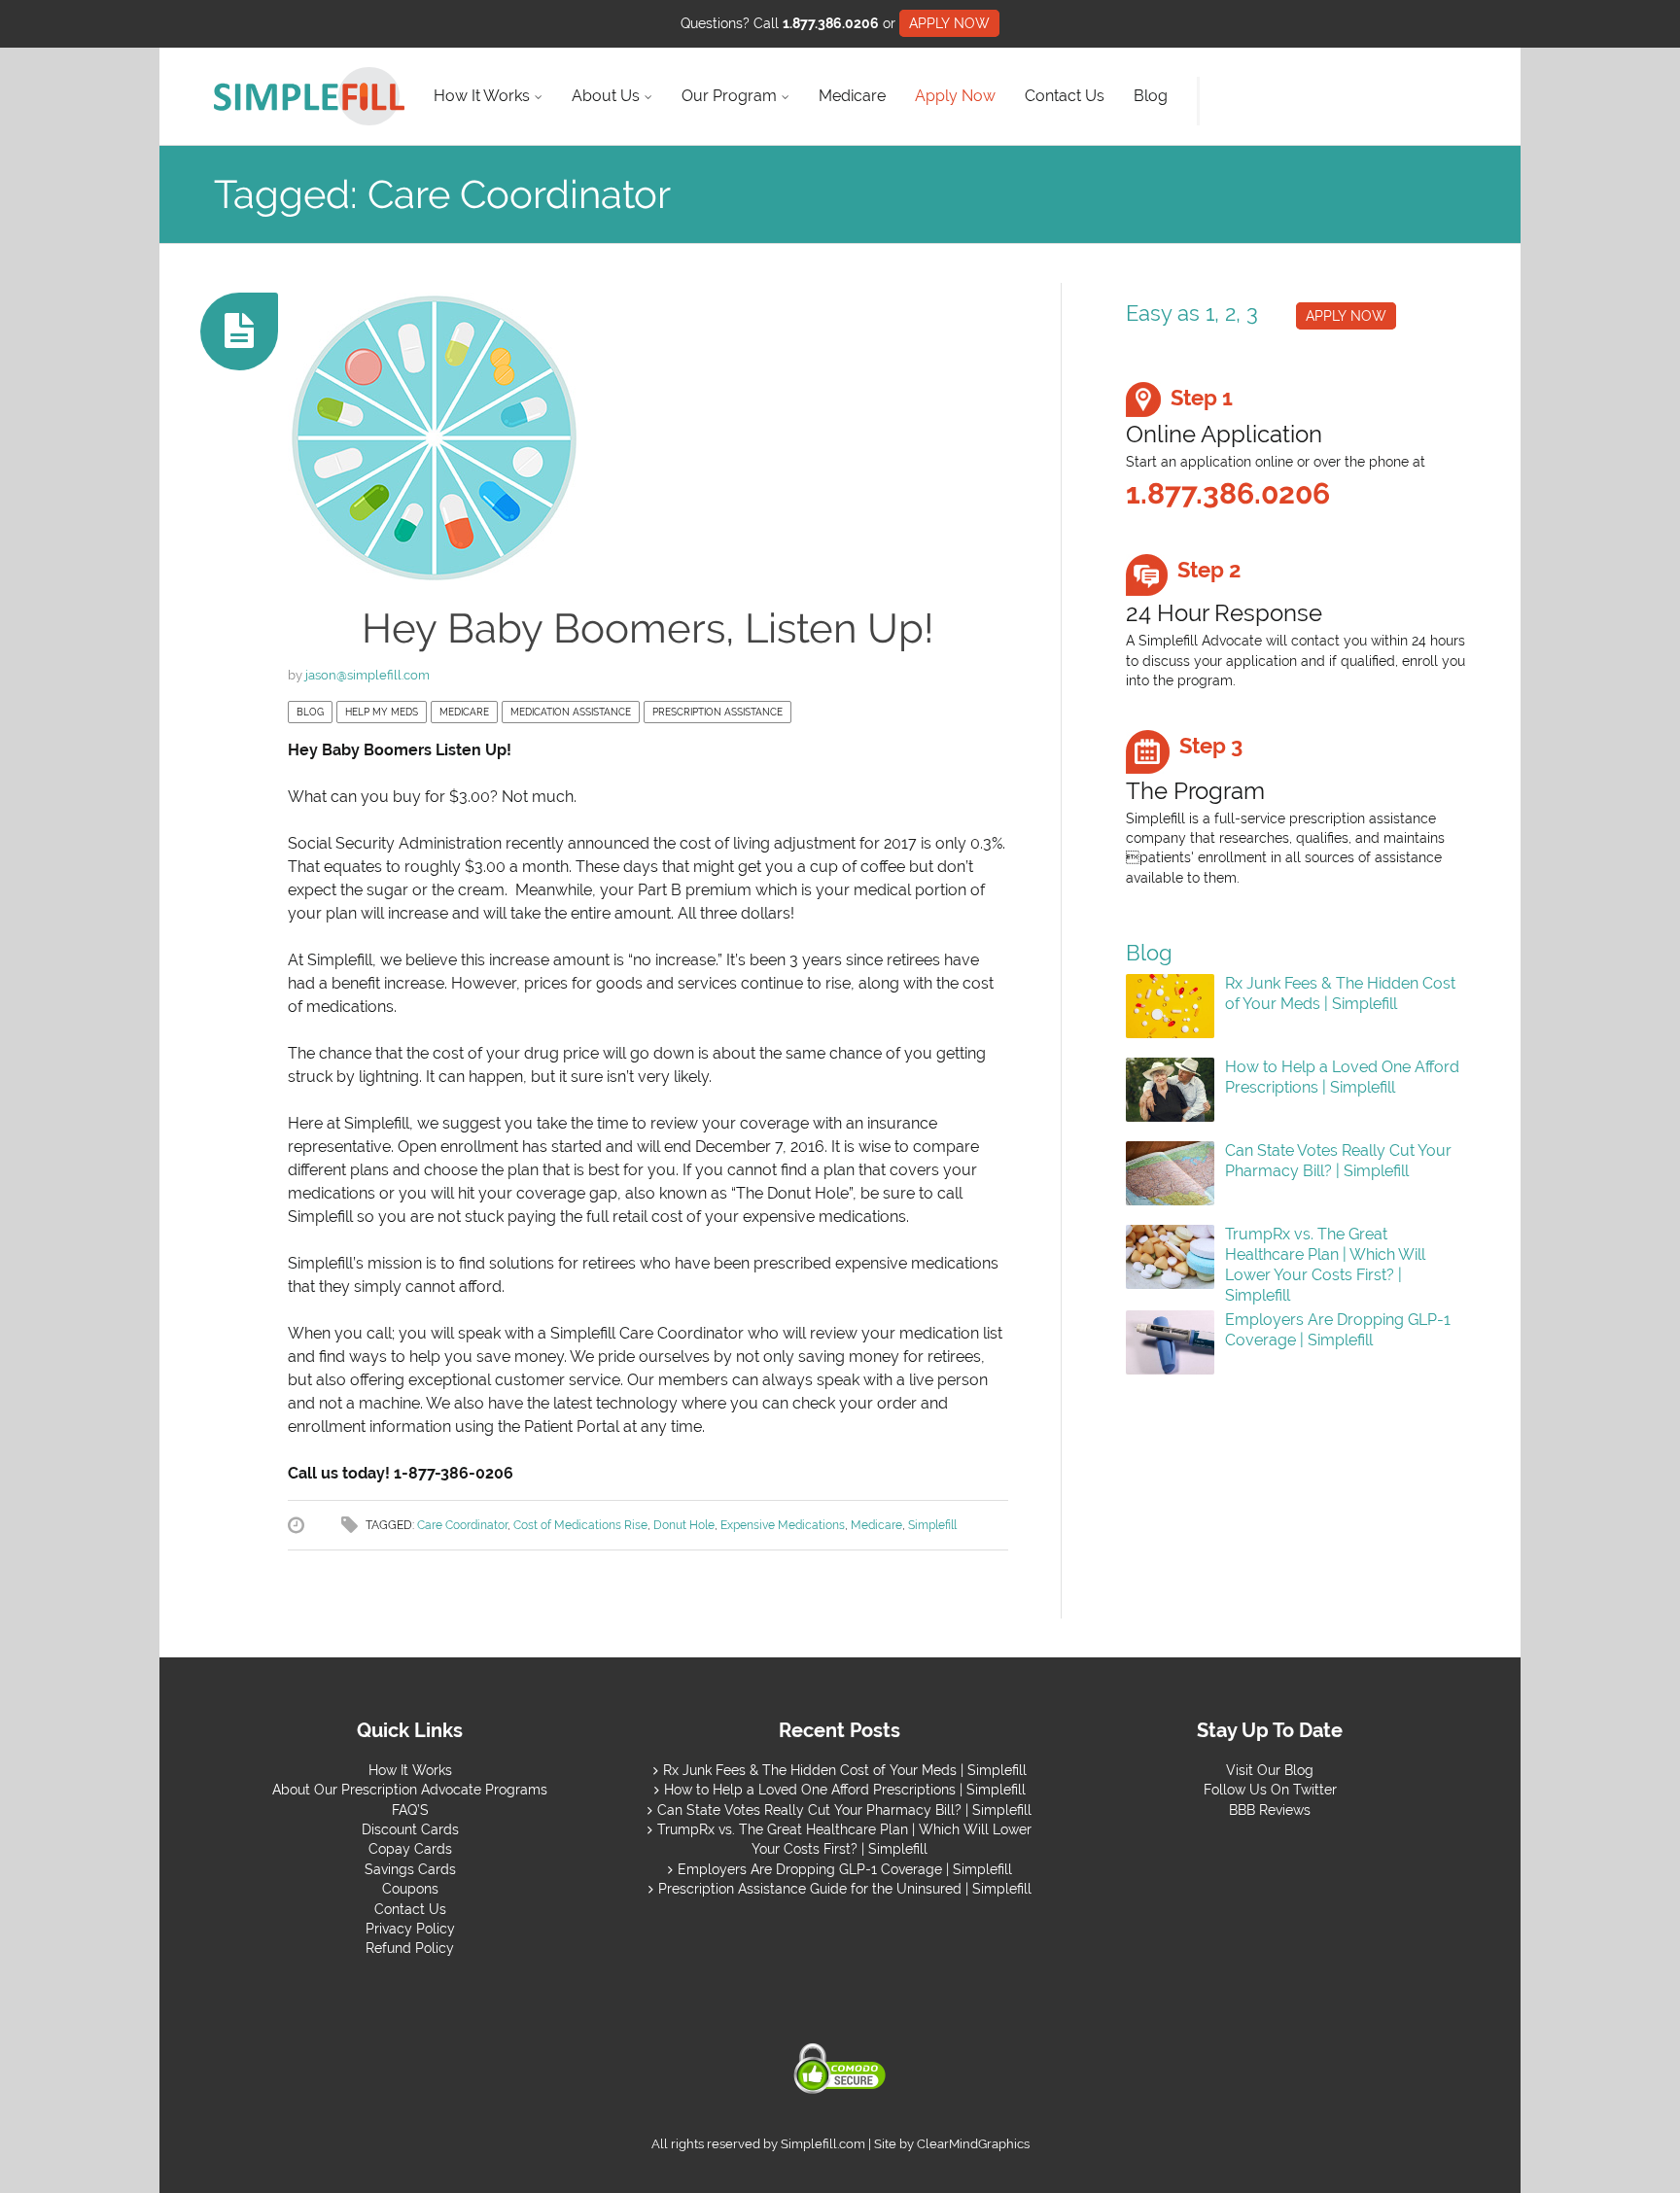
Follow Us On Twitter (1270, 1790)
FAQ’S (410, 1810)
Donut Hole (684, 1525)
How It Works (482, 96)
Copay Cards (410, 1849)
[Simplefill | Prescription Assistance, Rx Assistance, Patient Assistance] (309, 96)
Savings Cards (410, 1869)
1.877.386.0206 (831, 23)
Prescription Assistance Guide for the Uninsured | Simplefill (845, 1889)
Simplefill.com (823, 2144)
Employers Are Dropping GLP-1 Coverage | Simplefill (1338, 1330)
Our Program (729, 96)
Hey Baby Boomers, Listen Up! (648, 628)
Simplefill (932, 1525)
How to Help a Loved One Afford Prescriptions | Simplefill (1342, 1077)
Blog (1151, 96)
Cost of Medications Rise (580, 1525)
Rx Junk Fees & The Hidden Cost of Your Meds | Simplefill (1340, 993)
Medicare (852, 96)
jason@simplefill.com (367, 675)
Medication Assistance (571, 712)
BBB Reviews (1270, 1810)
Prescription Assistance (717, 712)
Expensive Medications (783, 1525)
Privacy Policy (410, 1929)
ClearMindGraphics (973, 2144)
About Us (606, 96)
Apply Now (955, 96)
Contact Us (1065, 96)
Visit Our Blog (1270, 1770)
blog (310, 712)
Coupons (410, 1889)
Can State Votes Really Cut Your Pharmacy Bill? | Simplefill (1338, 1161)
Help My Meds (382, 712)
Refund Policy (410, 1948)
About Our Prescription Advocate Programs (410, 1790)
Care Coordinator (462, 1525)
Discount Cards (410, 1829)
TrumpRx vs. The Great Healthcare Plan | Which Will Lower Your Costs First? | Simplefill (1325, 1264)
